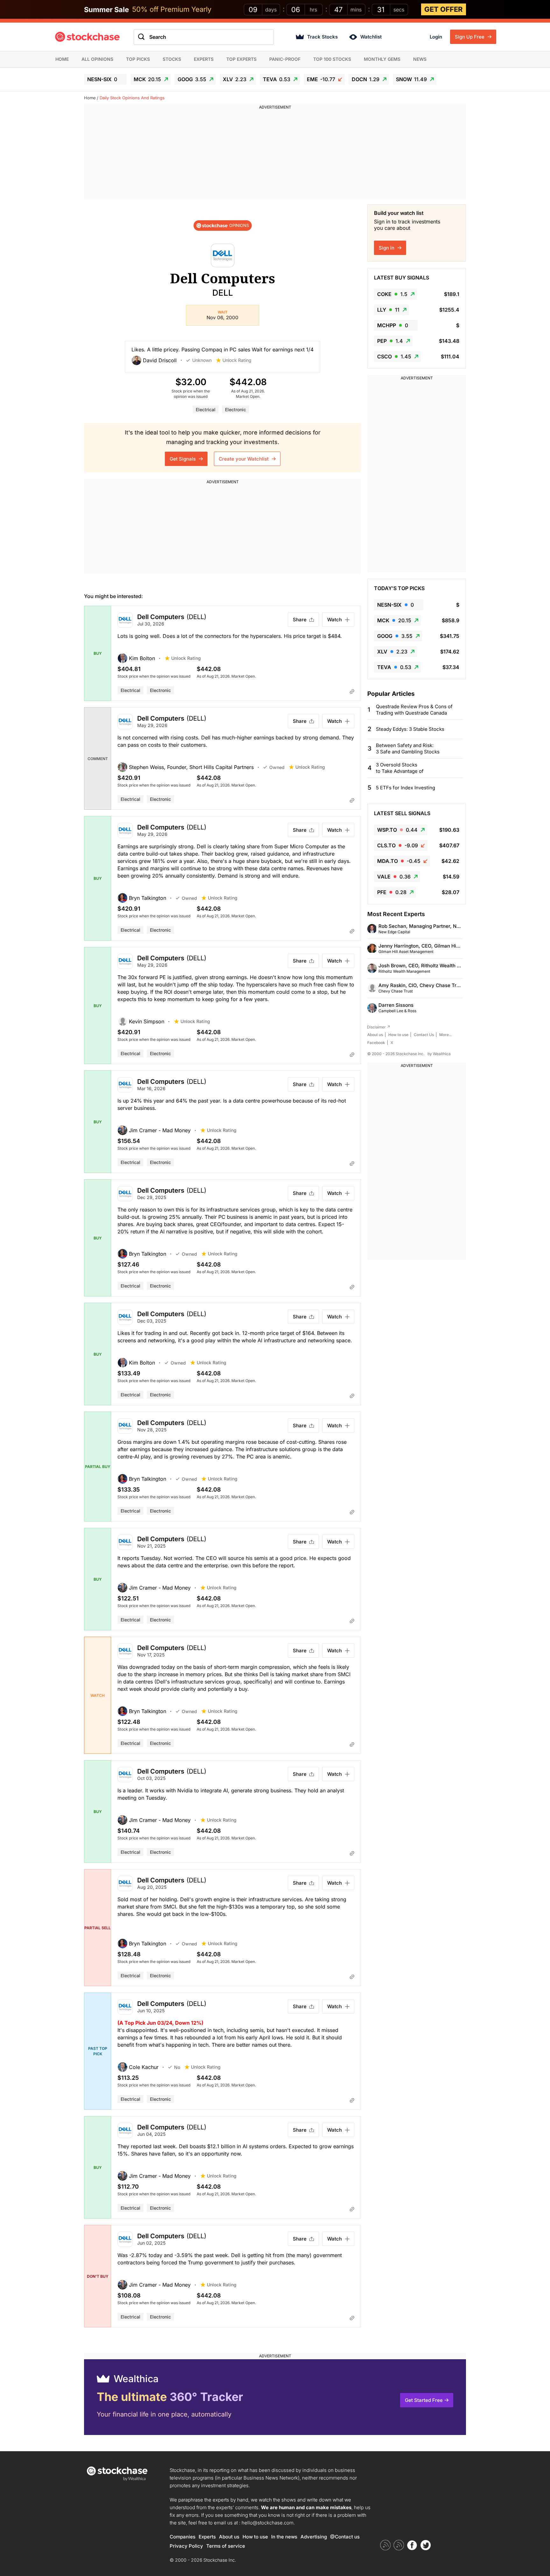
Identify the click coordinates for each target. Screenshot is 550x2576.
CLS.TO (398, 845)
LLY (388, 310)
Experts (204, 59)
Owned (277, 767)
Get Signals (183, 459)
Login (436, 37)
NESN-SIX (102, 79)
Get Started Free (424, 2400)
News (420, 59)
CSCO (394, 356)
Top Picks (138, 59)
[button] (159, 360)
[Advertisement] (275, 155)
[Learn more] (352, 691)
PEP (390, 341)
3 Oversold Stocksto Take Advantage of (400, 768)
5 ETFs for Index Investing (405, 788)
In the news (284, 2537)
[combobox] (204, 37)
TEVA (277, 79)
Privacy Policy (186, 2546)
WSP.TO (397, 830)
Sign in (387, 248)
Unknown (202, 360)
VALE (394, 877)
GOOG (192, 79)
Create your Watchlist (244, 459)
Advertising (314, 2537)
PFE (392, 892)
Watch (335, 620)
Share (300, 620)
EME (321, 79)
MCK (147, 79)
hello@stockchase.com (268, 2523)
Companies (183, 2537)
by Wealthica (439, 1054)
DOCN (366, 79)
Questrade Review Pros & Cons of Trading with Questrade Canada (414, 710)
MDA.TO (399, 861)
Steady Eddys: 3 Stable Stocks (410, 729)
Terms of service (226, 2546)
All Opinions (97, 59)
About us (375, 1035)
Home (62, 59)
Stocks (172, 59)
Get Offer (444, 9)
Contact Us (424, 1035)
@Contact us (345, 2537)
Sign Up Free (470, 37)
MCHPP (393, 325)
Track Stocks (322, 37)
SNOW (411, 79)
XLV (235, 79)
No (177, 2067)
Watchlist (371, 37)
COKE (392, 294)
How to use (398, 1035)
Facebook (376, 1043)
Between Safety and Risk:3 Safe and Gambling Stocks (408, 748)
